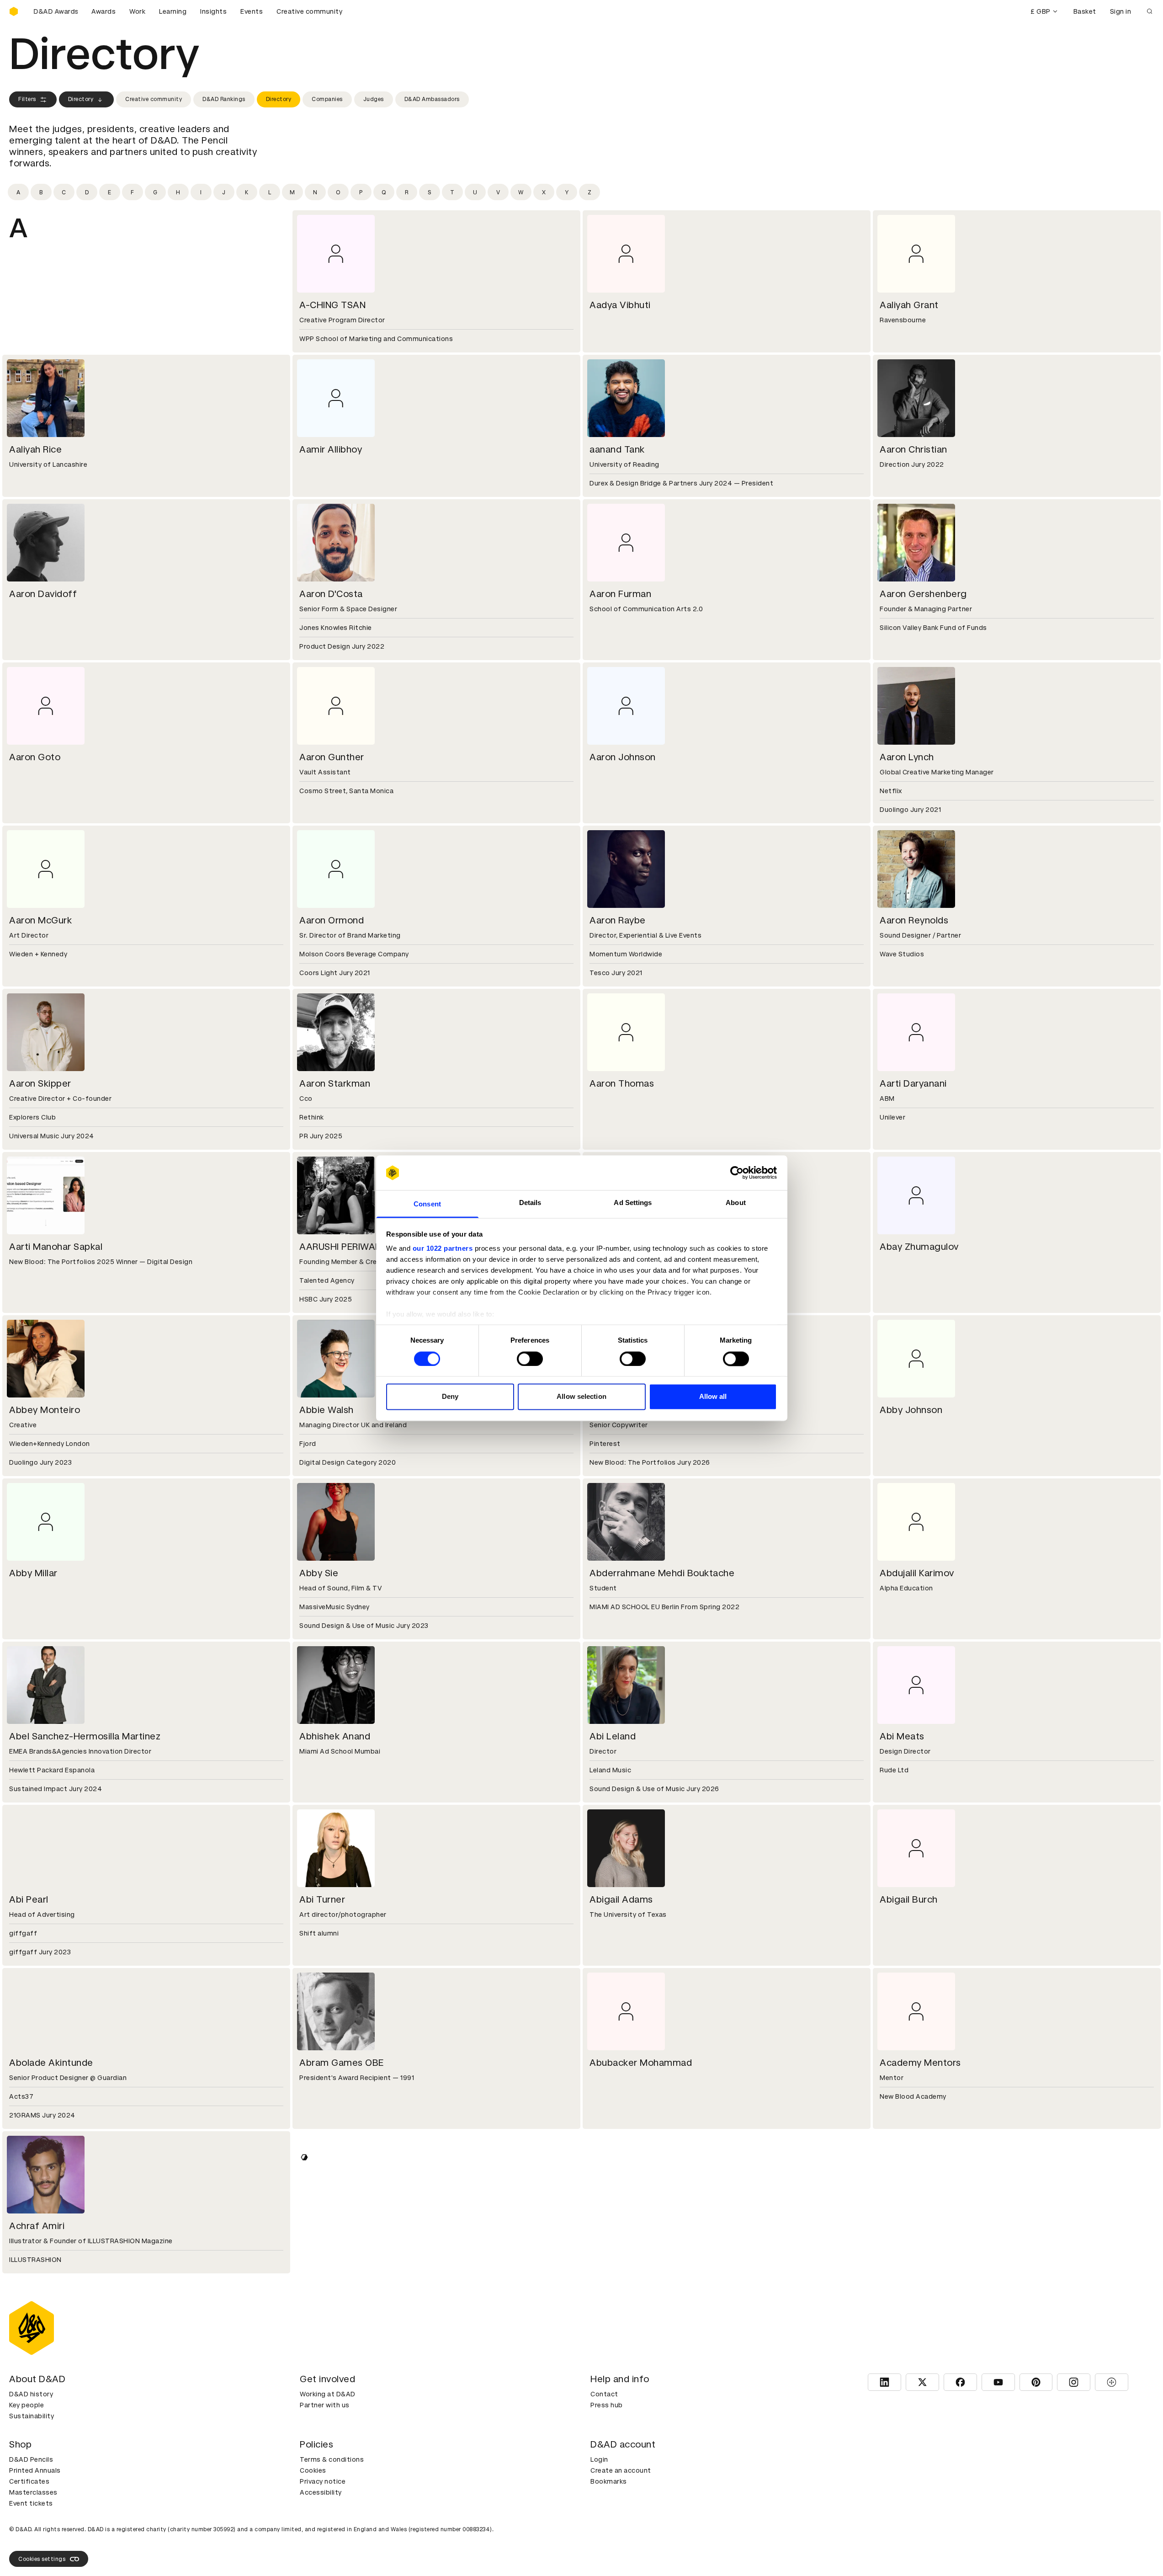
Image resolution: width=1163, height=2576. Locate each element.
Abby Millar (33, 1573)
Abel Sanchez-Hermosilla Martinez (85, 1736)
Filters (27, 99)
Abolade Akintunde (51, 2063)
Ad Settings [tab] (633, 1203)
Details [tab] (530, 1203)
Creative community (309, 11)
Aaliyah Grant (909, 305)
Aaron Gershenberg (923, 594)
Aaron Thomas (622, 1083)
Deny (450, 1397)
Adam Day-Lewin (917, 2552)
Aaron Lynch (907, 757)
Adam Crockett (333, 2552)
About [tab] (736, 1203)
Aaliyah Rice (35, 449)
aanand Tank (617, 449)
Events (252, 11)
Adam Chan (35, 2552)
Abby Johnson (911, 1410)
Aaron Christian (913, 449)
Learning (173, 11)
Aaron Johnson (623, 757)
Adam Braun (326, 2389)
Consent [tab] (427, 1204)
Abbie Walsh (327, 1410)
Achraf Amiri (37, 2226)
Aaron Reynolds (914, 920)
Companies (327, 99)
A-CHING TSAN (332, 305)
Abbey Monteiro (45, 1410)
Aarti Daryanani (913, 1083)
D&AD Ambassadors (432, 99)
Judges (374, 99)
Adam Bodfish (911, 2226)
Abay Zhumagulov (919, 1247)
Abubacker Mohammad (641, 2063)
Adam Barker (618, 2226)
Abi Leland (613, 1736)
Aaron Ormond (332, 920)
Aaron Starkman (335, 1083)
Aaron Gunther (332, 757)
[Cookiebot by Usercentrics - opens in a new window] (737, 1173)
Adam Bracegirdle (49, 2389)
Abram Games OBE (342, 2063)
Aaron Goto (35, 757)
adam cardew (910, 2389)
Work (137, 11)
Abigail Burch (909, 1899)
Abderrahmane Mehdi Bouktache (662, 1573)
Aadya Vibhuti (620, 305)
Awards (104, 11)
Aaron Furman (620, 594)
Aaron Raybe (618, 920)
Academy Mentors (920, 2063)
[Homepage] (14, 11)
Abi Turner (322, 1899)
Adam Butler (617, 2389)
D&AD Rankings (224, 99)
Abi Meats (902, 1736)
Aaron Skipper (40, 1083)
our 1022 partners (443, 1249)
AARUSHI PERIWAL (340, 1247)
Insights (213, 11)
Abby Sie (319, 1573)
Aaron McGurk (40, 920)
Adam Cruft (616, 2552)
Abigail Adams (621, 1899)
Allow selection (581, 1397)
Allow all (713, 1397)
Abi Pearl (29, 1899)
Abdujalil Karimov (917, 1573)
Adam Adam (327, 2226)
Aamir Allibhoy (331, 449)
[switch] (530, 1359)
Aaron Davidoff (43, 594)
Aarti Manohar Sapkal (56, 1247)
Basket (1085, 11)
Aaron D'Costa (331, 594)
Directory (81, 99)
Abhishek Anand (335, 1736)
